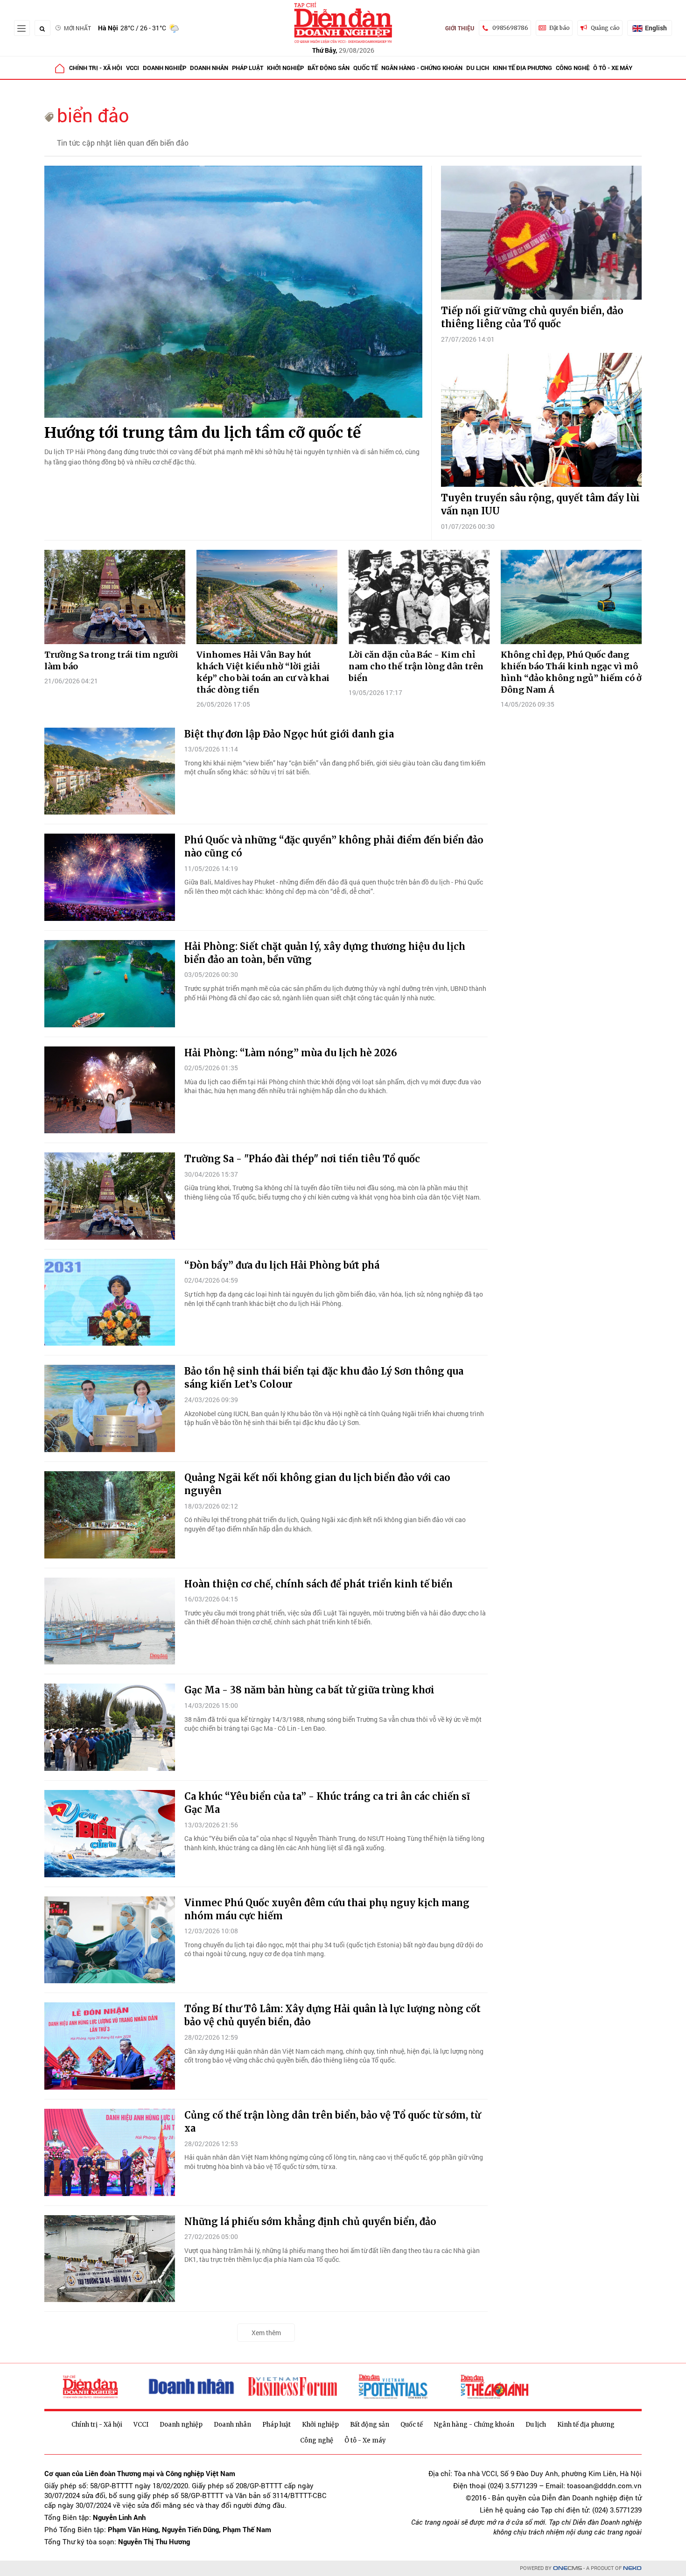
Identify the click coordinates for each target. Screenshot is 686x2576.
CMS (567, 2568)
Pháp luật (248, 68)
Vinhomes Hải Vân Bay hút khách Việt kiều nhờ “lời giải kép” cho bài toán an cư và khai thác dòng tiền (263, 672)
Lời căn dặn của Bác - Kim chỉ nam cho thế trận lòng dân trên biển (416, 666)
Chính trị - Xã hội (96, 68)
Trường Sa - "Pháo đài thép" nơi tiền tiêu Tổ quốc (302, 1159)
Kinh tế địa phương (522, 68)
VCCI (133, 68)
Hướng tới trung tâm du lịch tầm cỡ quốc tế (203, 433)
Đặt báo (560, 28)
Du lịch (478, 68)
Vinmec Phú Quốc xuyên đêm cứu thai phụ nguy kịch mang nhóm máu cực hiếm (327, 1909)
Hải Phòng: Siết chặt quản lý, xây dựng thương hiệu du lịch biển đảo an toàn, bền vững (325, 953)
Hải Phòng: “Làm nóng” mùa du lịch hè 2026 (291, 1053)
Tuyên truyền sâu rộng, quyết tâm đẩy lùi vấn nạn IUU (540, 504)
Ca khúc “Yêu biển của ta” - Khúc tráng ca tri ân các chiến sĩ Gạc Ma (327, 1803)
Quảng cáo (605, 28)
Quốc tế (365, 68)
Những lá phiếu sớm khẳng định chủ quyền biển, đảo (310, 2222)
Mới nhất (77, 28)
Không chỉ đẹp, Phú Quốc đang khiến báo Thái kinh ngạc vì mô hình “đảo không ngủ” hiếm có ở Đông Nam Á (571, 672)
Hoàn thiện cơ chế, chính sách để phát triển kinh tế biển (318, 1584)
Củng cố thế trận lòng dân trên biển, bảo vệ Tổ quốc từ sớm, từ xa (332, 2122)
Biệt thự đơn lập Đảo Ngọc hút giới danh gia (289, 734)
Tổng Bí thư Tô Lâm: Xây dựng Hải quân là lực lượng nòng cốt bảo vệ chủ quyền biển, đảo (332, 2015)
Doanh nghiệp (164, 68)
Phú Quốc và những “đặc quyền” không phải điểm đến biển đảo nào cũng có (334, 846)
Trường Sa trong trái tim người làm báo (111, 660)
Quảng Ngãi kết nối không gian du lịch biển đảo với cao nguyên (317, 1484)
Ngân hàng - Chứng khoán (422, 68)
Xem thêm (266, 2333)
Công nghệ (573, 68)
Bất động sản (329, 68)
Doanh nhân (209, 68)
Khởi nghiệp (285, 68)
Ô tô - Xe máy (613, 68)
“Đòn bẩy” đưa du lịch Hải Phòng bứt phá (282, 1265)
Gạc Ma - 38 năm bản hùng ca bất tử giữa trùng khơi (309, 1690)
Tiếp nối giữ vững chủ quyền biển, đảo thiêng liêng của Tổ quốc (532, 317)
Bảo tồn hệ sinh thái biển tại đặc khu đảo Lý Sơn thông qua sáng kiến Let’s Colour (324, 1378)
